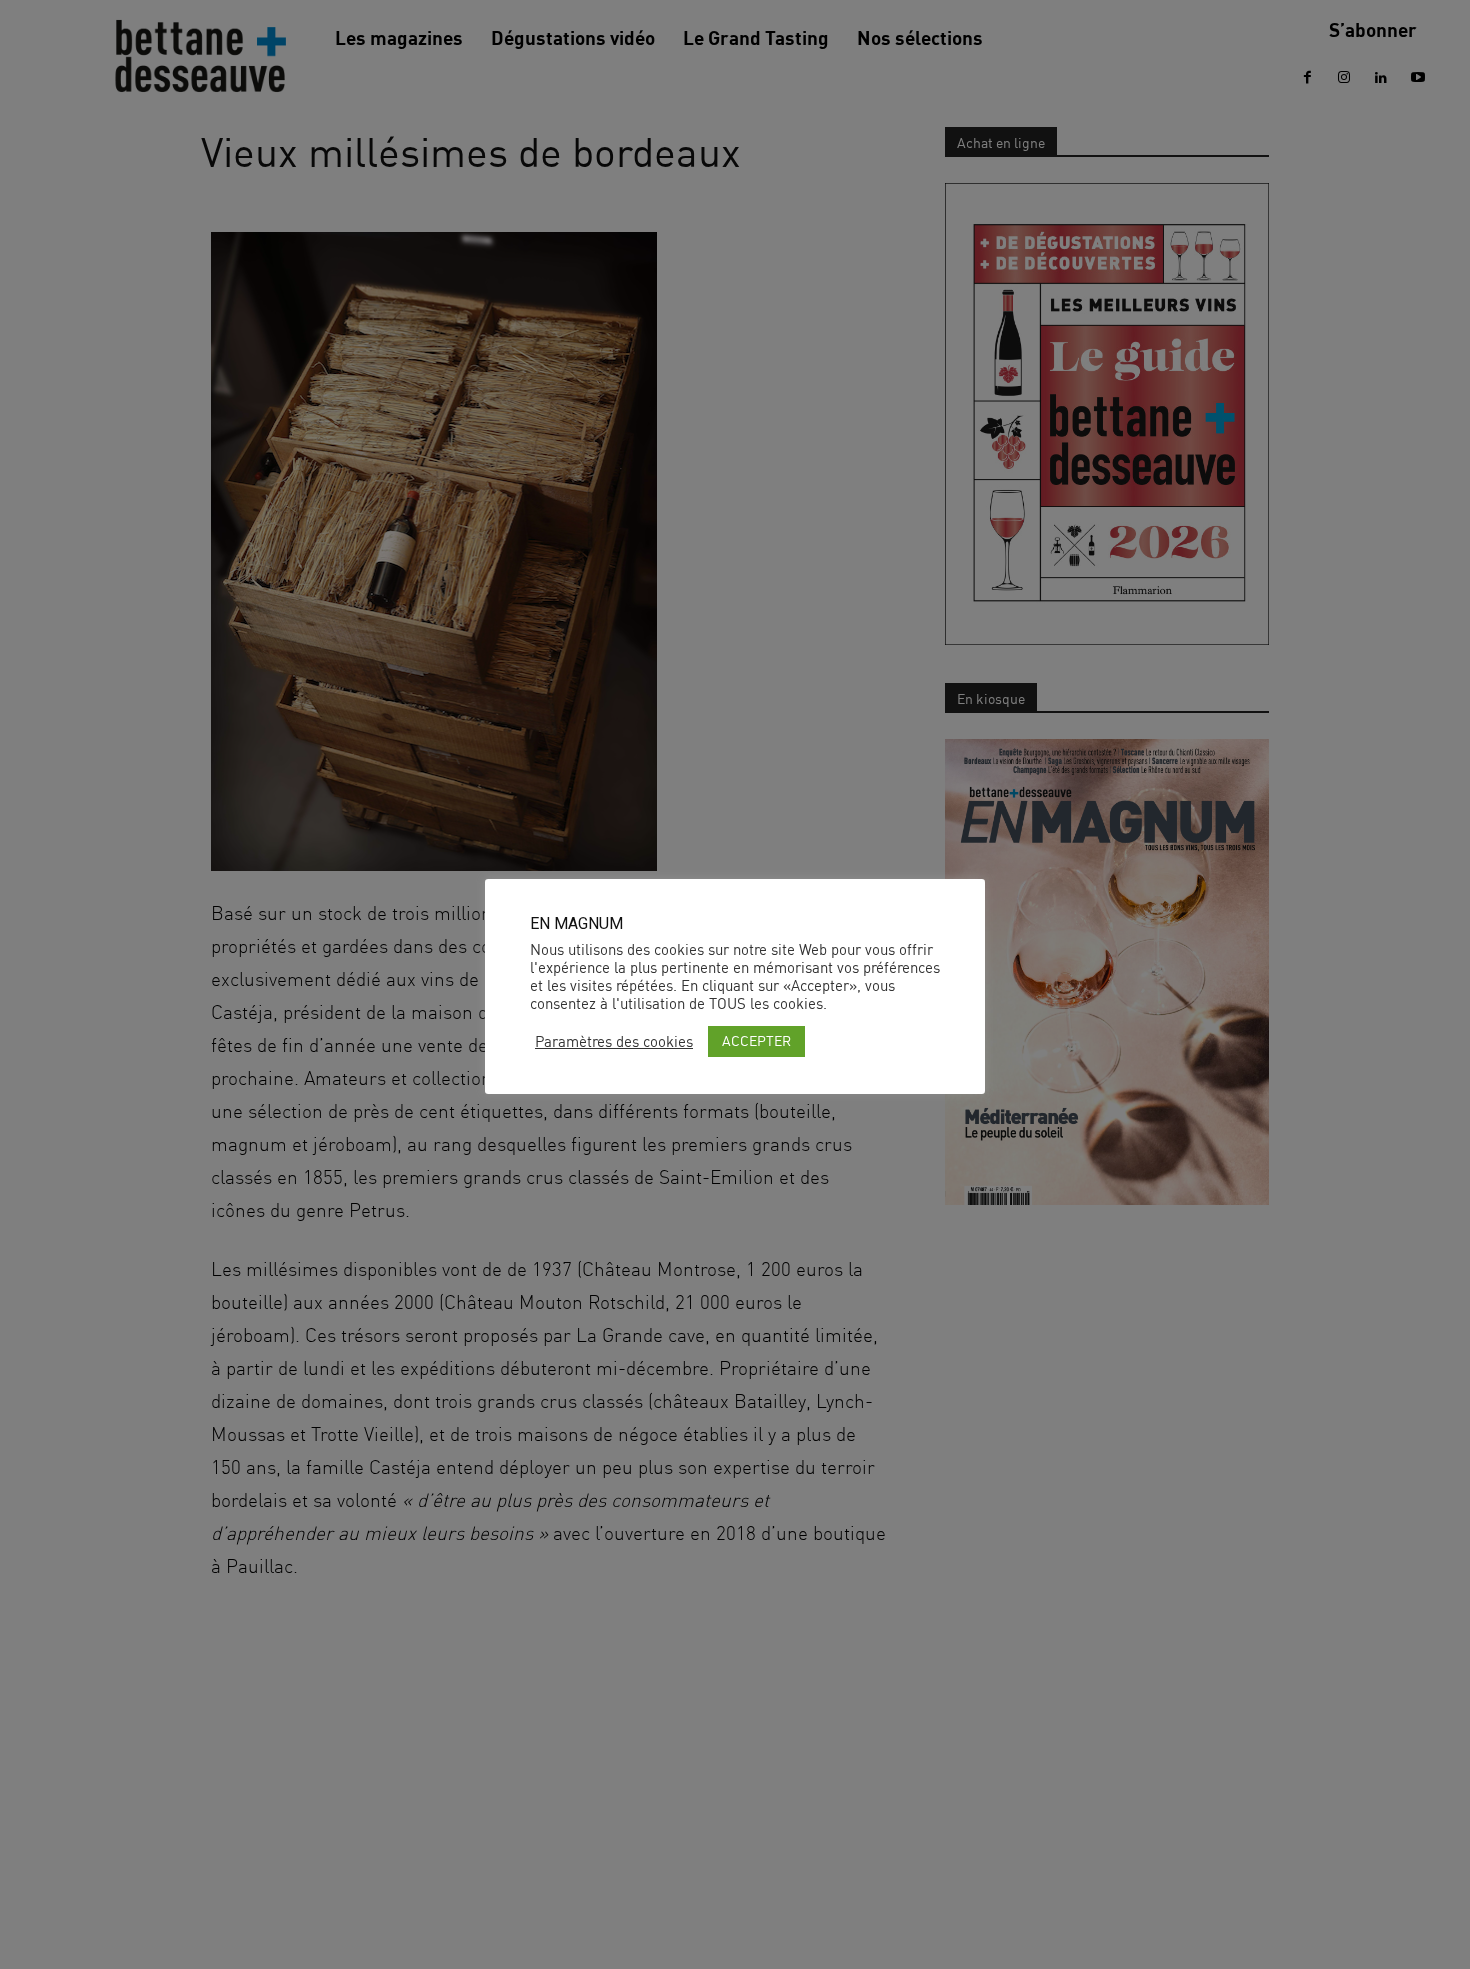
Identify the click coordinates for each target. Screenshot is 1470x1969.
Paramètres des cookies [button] (614, 1042)
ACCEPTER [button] (756, 1040)
